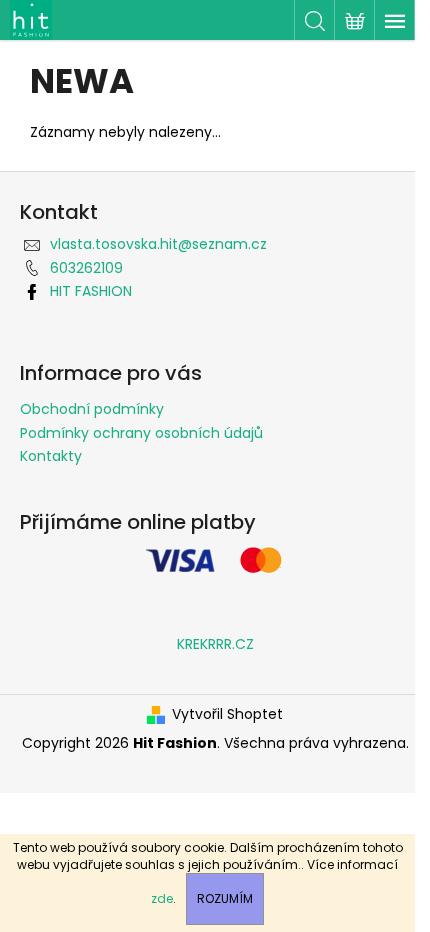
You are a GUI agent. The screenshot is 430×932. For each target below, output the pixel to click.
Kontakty (51, 456)
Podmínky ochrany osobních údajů (141, 433)
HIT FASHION (91, 291)
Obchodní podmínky (92, 409)
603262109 (86, 268)
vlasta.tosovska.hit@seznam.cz (158, 244)
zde (162, 898)
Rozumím (225, 898)
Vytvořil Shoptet (227, 714)
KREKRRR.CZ (215, 644)
